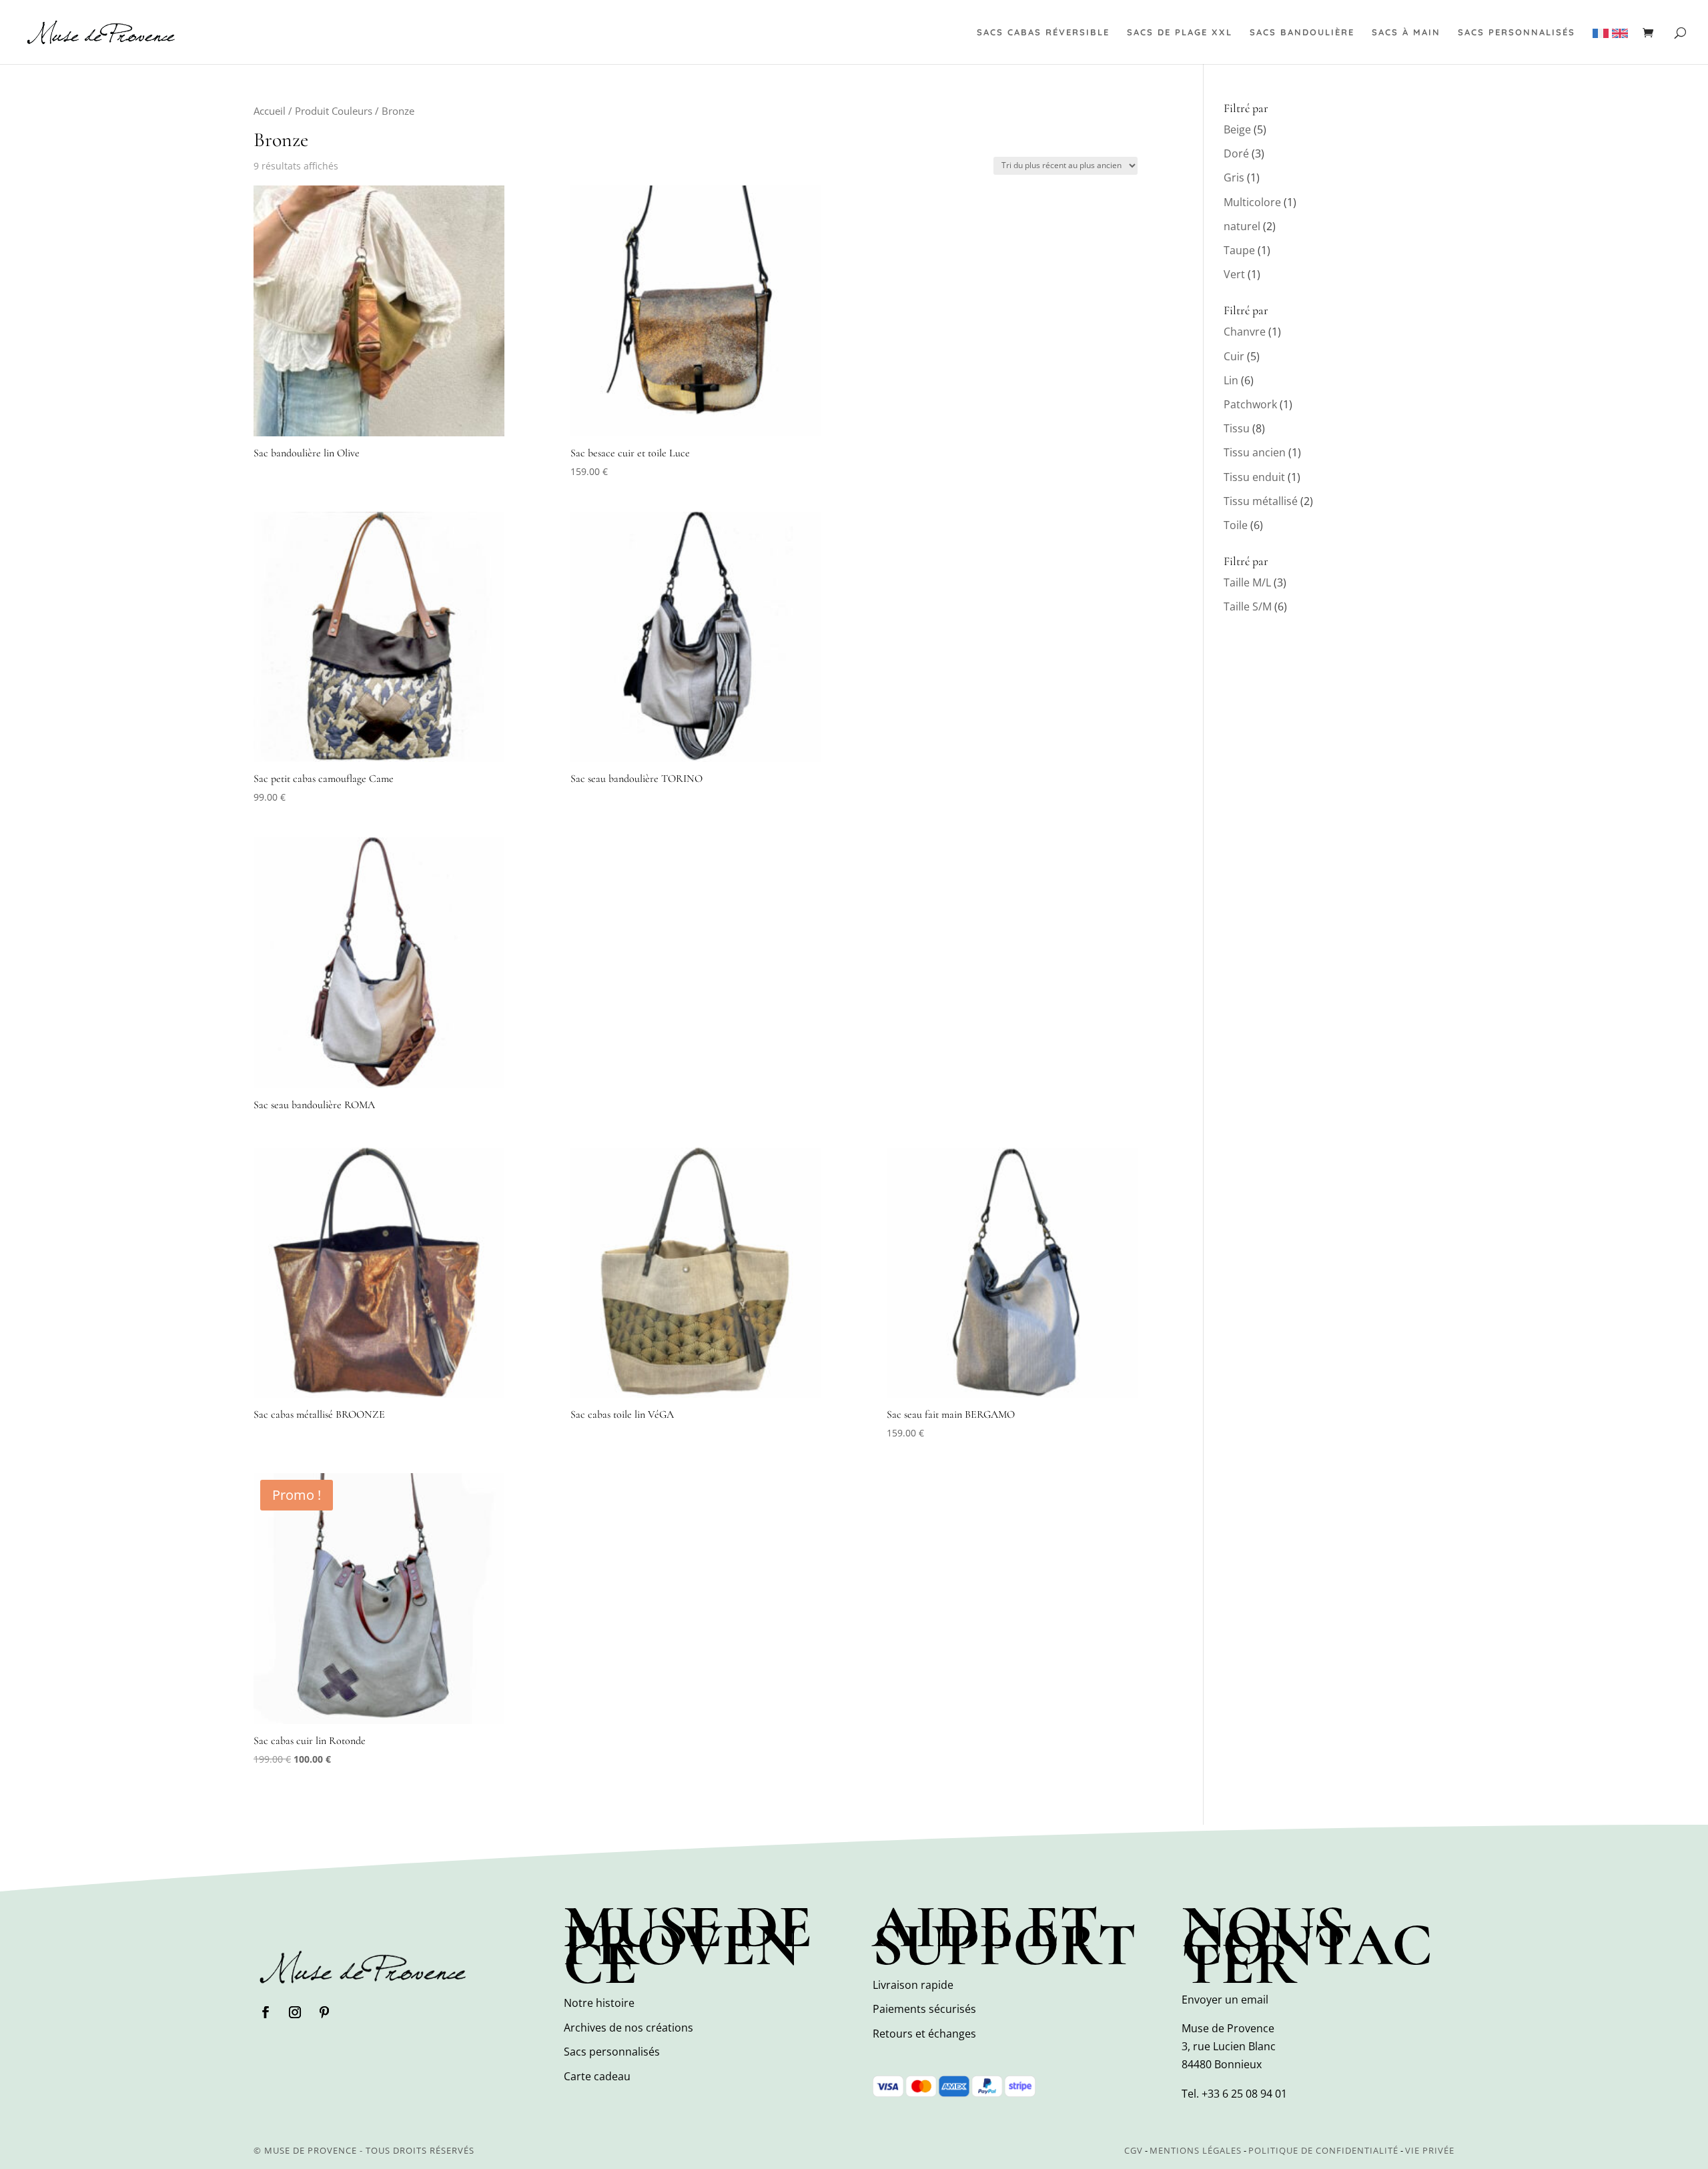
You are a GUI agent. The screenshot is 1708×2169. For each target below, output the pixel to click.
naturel (1242, 226)
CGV (1134, 2150)
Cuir (1234, 356)
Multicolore (1252, 202)
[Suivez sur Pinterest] (324, 2012)
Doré (1236, 153)
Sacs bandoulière (1302, 32)
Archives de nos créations (628, 2028)
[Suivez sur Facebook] (266, 2012)
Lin (1231, 380)
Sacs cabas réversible (1043, 32)
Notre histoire (599, 2003)
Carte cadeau (597, 2076)
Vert (1234, 274)
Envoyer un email (1225, 2000)
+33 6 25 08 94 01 (1244, 2094)
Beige (1237, 129)
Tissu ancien (1255, 452)
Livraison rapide (913, 1985)
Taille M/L (1247, 582)
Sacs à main (1406, 32)
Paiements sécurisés (924, 2009)
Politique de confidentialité (1323, 2150)
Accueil (270, 111)
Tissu (1237, 428)
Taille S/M (1248, 606)
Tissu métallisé (1261, 501)
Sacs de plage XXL (1180, 32)
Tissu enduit (1254, 477)
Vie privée (1430, 2150)
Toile (1236, 525)
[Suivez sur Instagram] (295, 2012)
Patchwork (1250, 404)
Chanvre (1245, 332)
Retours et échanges (924, 2034)
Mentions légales (1196, 2150)
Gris (1234, 177)
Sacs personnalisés (1517, 32)
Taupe (1239, 250)
